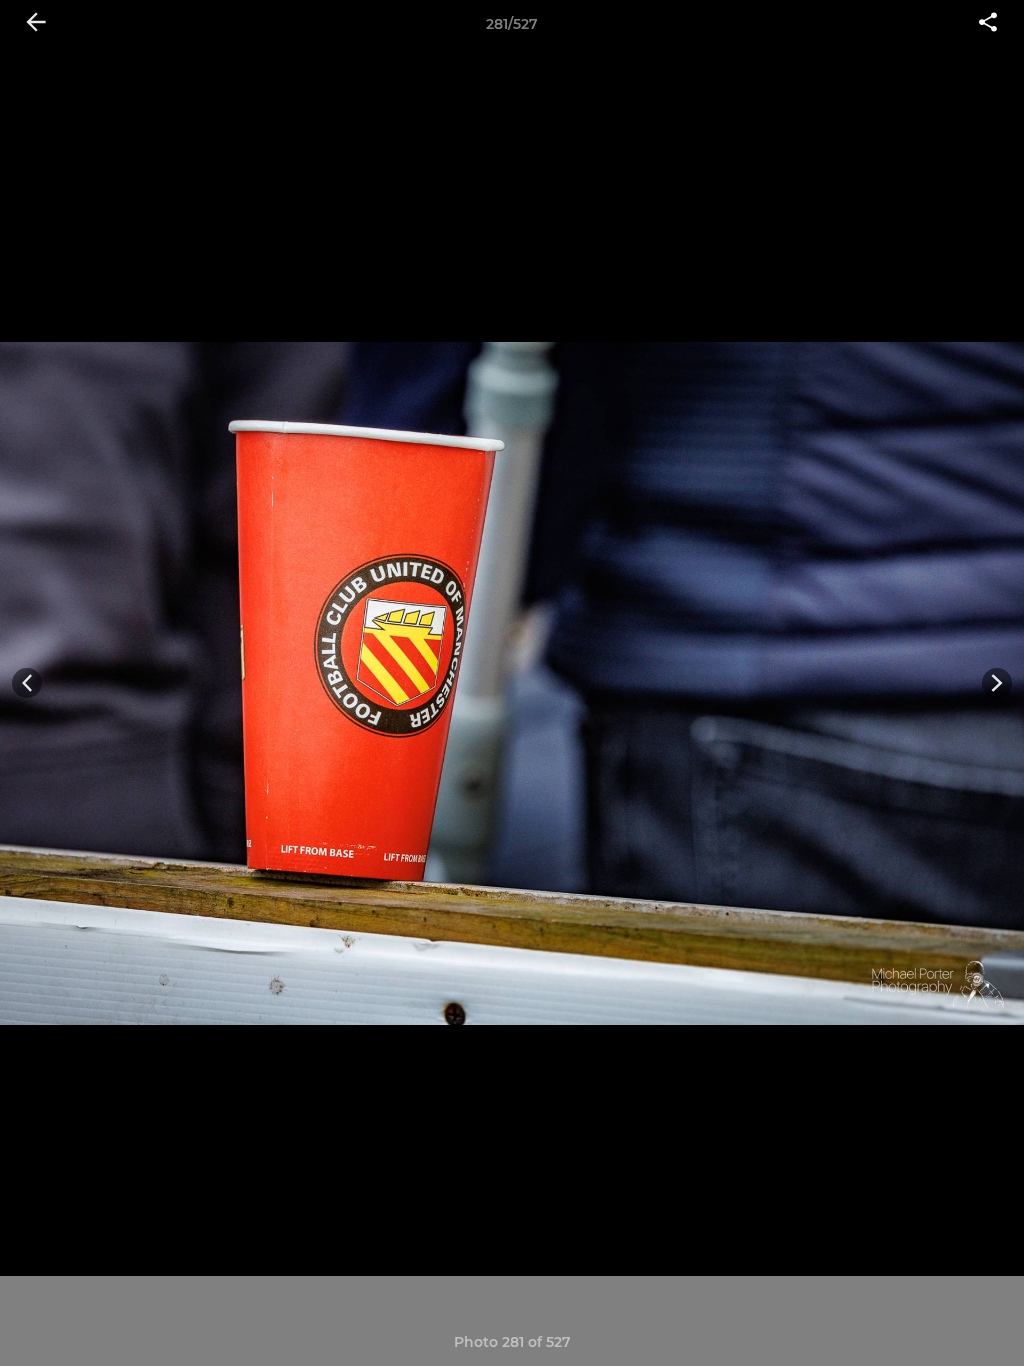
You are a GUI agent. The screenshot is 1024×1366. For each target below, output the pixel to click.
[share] (988, 24)
